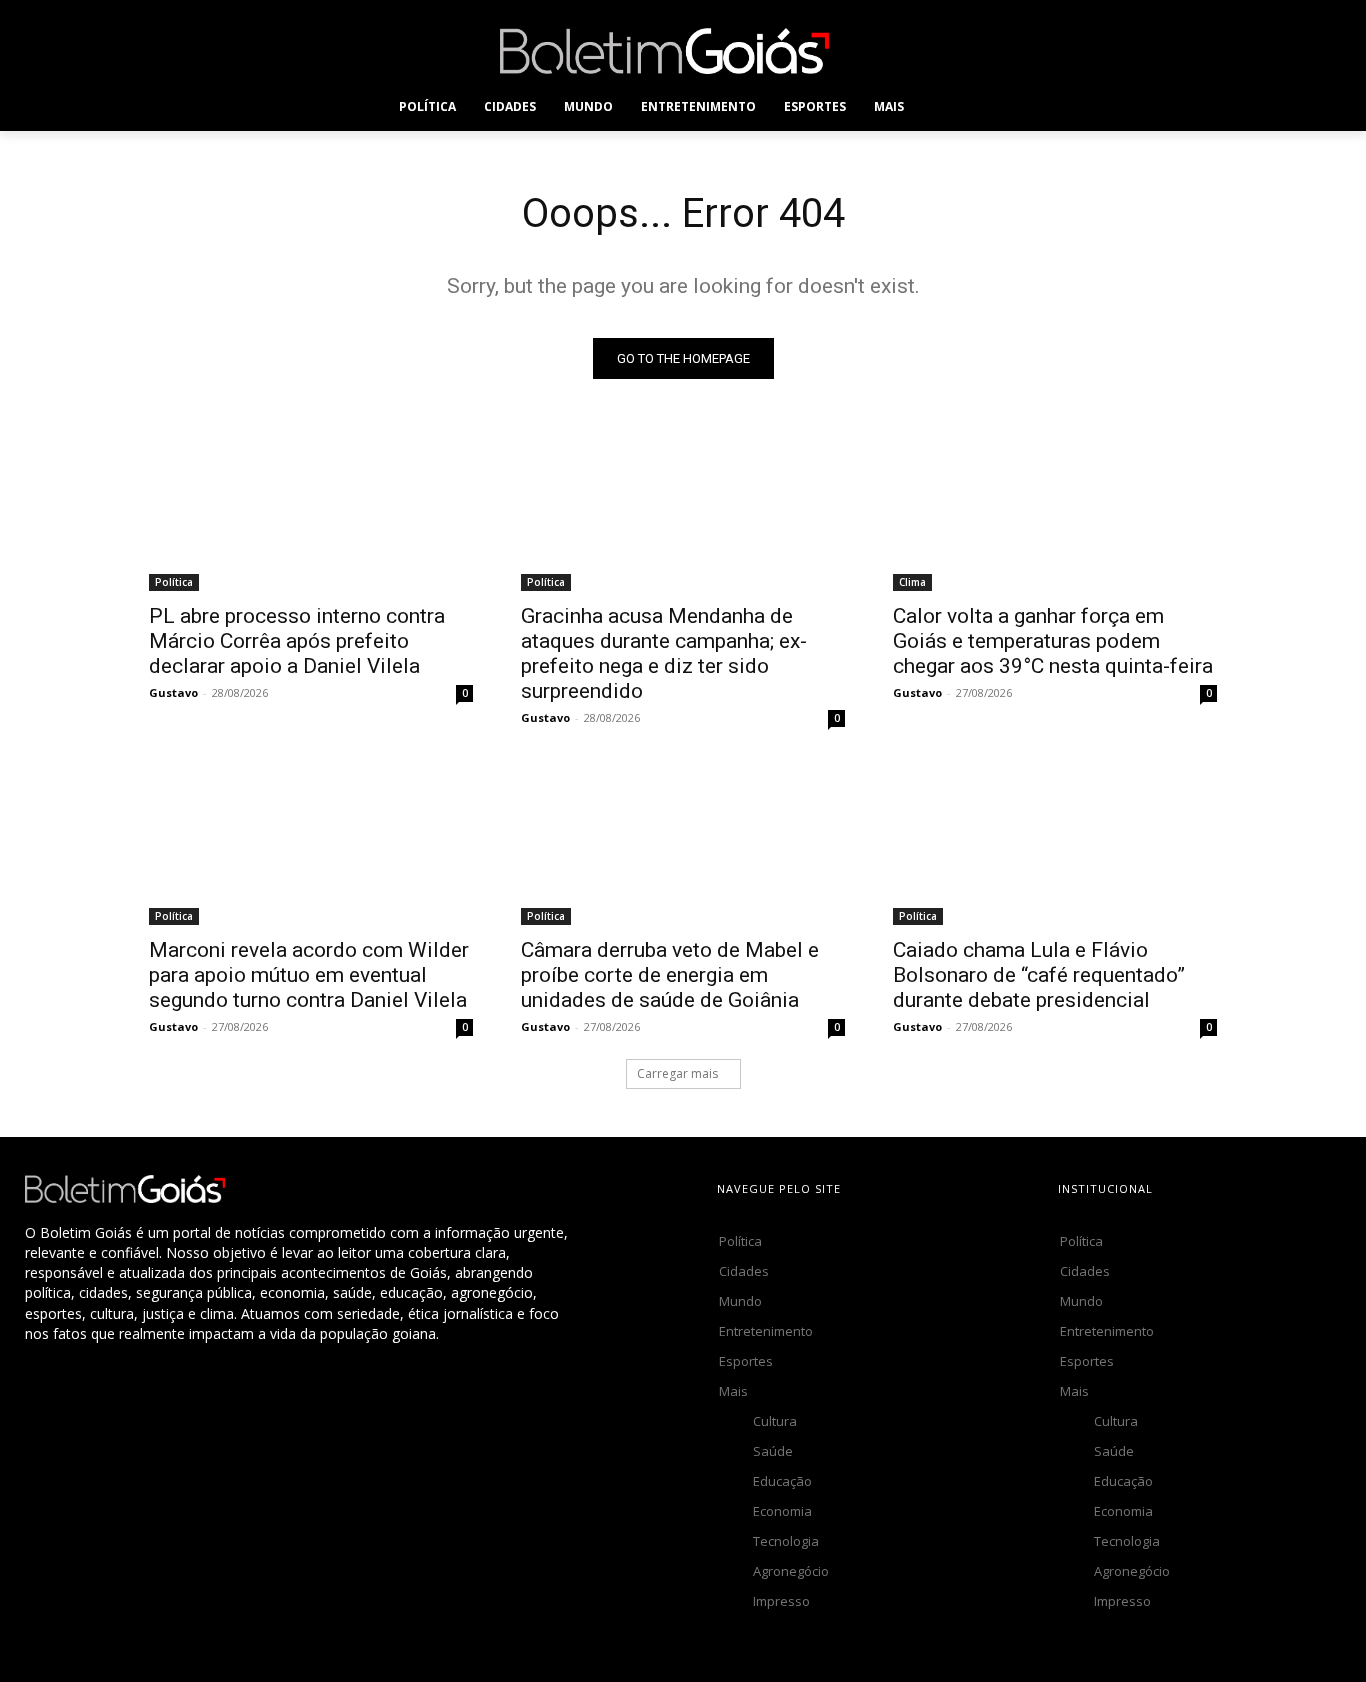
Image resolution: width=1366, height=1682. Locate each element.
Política (174, 582)
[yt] (1181, 50)
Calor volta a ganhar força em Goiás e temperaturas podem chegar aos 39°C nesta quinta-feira (1053, 641)
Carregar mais (677, 1073)
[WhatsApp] (1136, 50)
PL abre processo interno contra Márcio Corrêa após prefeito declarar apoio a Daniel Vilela (297, 641)
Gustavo (173, 692)
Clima (912, 582)
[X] (1091, 50)
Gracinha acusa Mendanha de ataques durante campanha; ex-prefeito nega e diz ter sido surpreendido (664, 653)
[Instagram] (1001, 50)
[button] (958, 107)
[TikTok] (1046, 50)
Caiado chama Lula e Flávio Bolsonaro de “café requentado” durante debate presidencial (1039, 975)
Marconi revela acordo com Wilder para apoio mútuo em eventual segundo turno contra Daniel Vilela (309, 975)
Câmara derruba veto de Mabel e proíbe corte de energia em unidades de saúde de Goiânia (670, 975)
